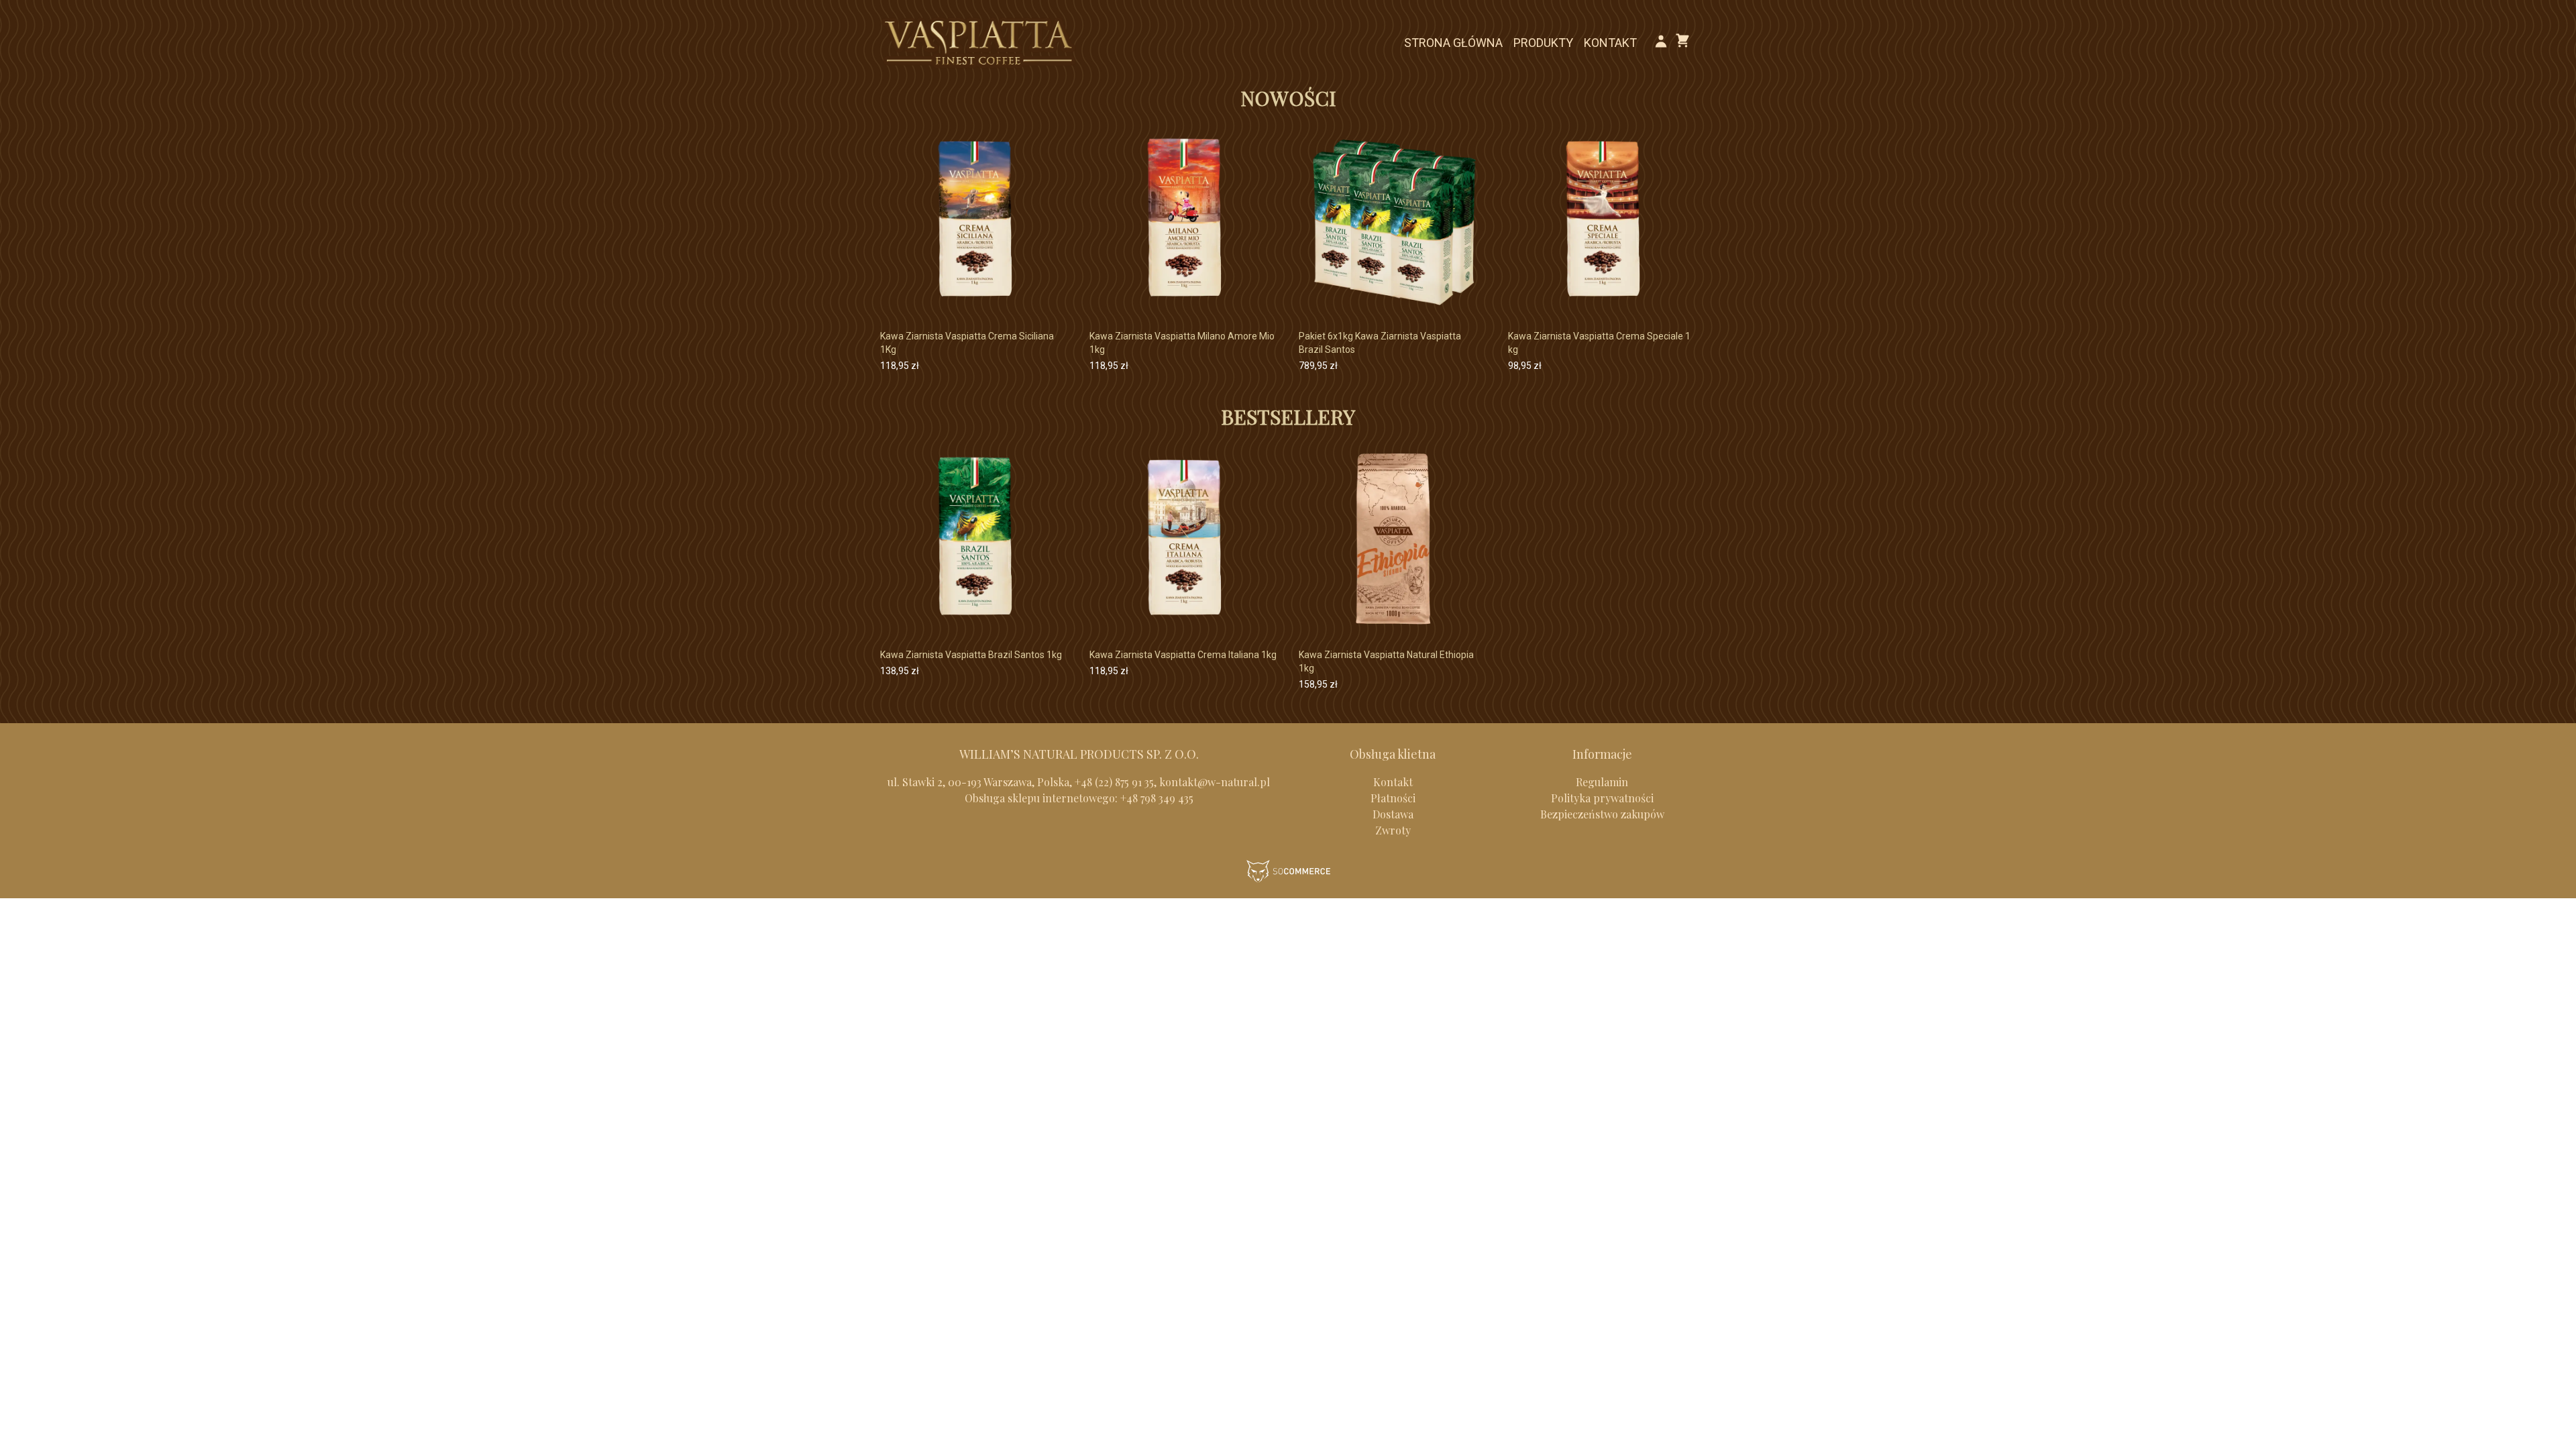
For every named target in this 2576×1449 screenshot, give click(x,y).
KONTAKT (1610, 43)
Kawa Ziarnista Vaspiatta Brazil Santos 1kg (971, 655)
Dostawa (1393, 814)
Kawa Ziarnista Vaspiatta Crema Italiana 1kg (1183, 655)
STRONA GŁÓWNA (1453, 43)
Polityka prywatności (1602, 798)
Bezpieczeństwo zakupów (1602, 814)
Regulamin (1602, 782)
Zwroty (1393, 830)
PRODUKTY (1543, 43)
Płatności (1393, 798)
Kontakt (1393, 782)
